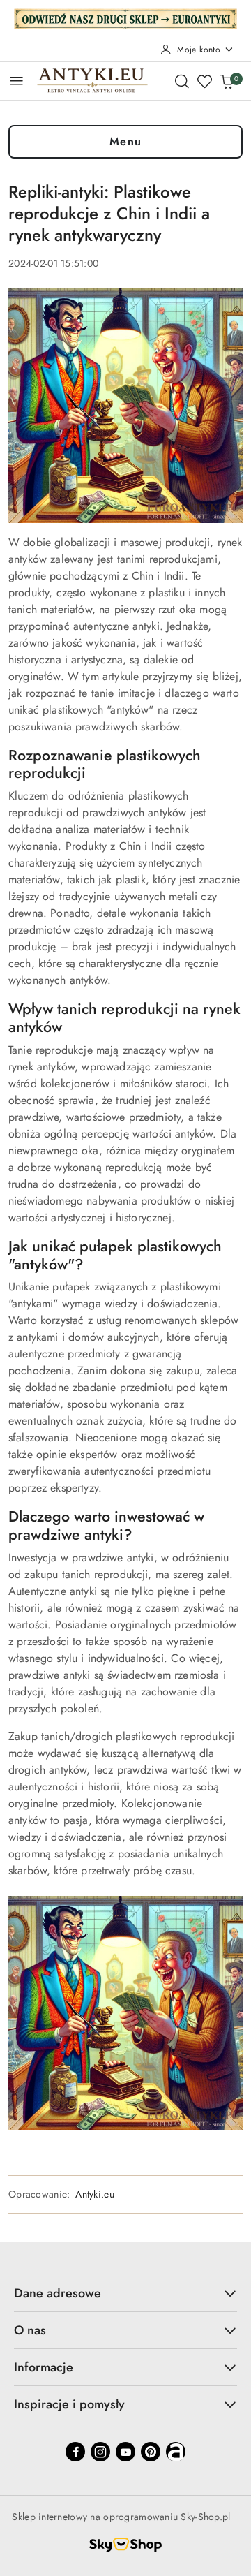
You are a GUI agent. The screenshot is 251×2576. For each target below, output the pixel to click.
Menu (126, 141)
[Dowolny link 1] (176, 2452)
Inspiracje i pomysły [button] (69, 2404)
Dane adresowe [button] (58, 2293)
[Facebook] (75, 2452)
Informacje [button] (44, 2367)
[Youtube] (125, 2452)
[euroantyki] (125, 17)
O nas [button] (30, 2330)
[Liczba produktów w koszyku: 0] (227, 81)
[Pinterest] (151, 2452)
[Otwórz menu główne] (16, 81)
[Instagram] (100, 2452)
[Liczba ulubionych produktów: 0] (204, 81)
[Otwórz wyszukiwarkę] (182, 81)
